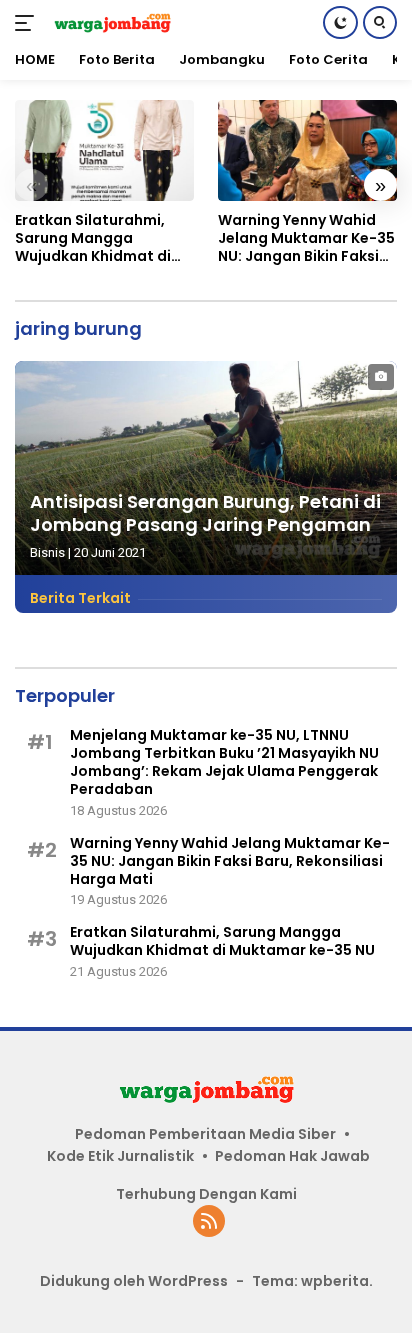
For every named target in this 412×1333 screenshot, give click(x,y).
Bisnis (47, 552)
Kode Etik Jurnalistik (120, 1156)
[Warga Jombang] (109, 22)
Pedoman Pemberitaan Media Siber (205, 1134)
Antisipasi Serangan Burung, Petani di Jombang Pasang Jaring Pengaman (205, 513)
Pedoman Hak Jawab (292, 1156)
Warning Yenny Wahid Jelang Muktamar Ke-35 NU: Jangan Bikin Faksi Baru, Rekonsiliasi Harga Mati (306, 238)
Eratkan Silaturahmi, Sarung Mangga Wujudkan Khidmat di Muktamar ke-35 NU (93, 238)
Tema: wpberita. (312, 1281)
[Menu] (28, 23)
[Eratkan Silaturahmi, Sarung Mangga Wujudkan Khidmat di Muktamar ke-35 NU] (104, 150)
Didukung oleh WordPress (134, 1281)
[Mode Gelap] (340, 22)
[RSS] (209, 1222)
